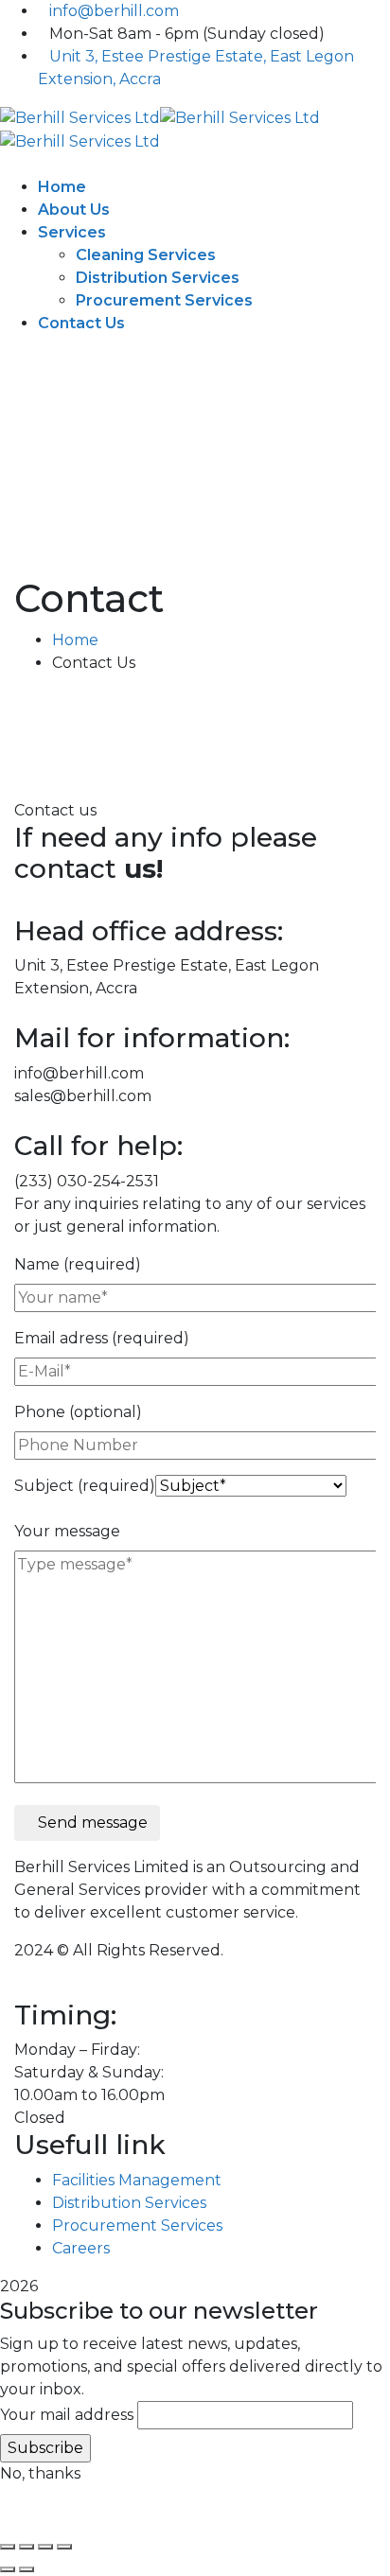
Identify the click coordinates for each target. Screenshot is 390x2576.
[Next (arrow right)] (27, 2569)
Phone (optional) (78, 1412)
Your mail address (67, 2415)
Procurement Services (137, 2226)
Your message (67, 1531)
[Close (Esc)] (64, 2547)
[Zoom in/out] (8, 2547)
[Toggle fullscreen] (27, 2547)
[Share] (45, 2547)
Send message (93, 1822)
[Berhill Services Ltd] (80, 117)
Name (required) (78, 1264)
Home (75, 640)
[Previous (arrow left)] (8, 2569)
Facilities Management (137, 2180)
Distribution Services (129, 2203)
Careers (81, 2248)
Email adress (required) (102, 1338)
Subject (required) (85, 1486)
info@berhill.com (114, 11)
